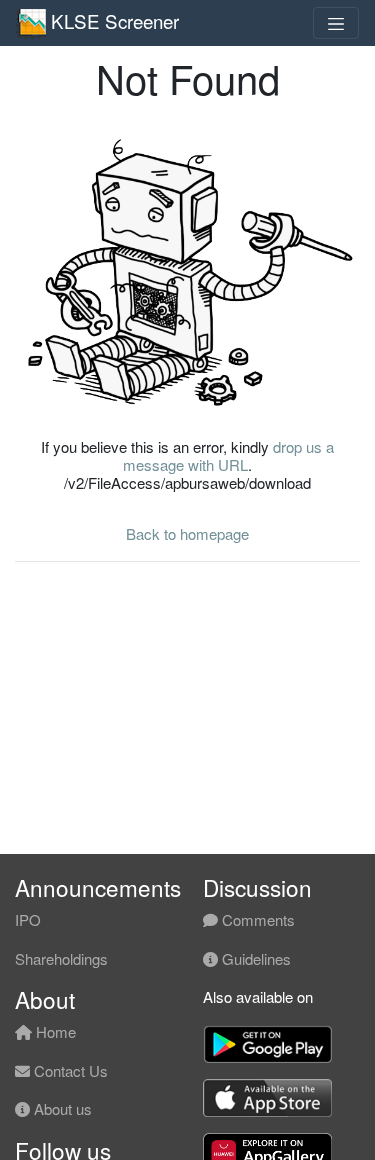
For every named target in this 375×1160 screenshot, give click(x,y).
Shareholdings (61, 958)
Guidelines (254, 958)
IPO (28, 919)
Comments (256, 919)
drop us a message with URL (228, 455)
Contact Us (69, 1070)
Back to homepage (187, 533)
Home (54, 1031)
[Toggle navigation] (336, 23)
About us (61, 1108)
